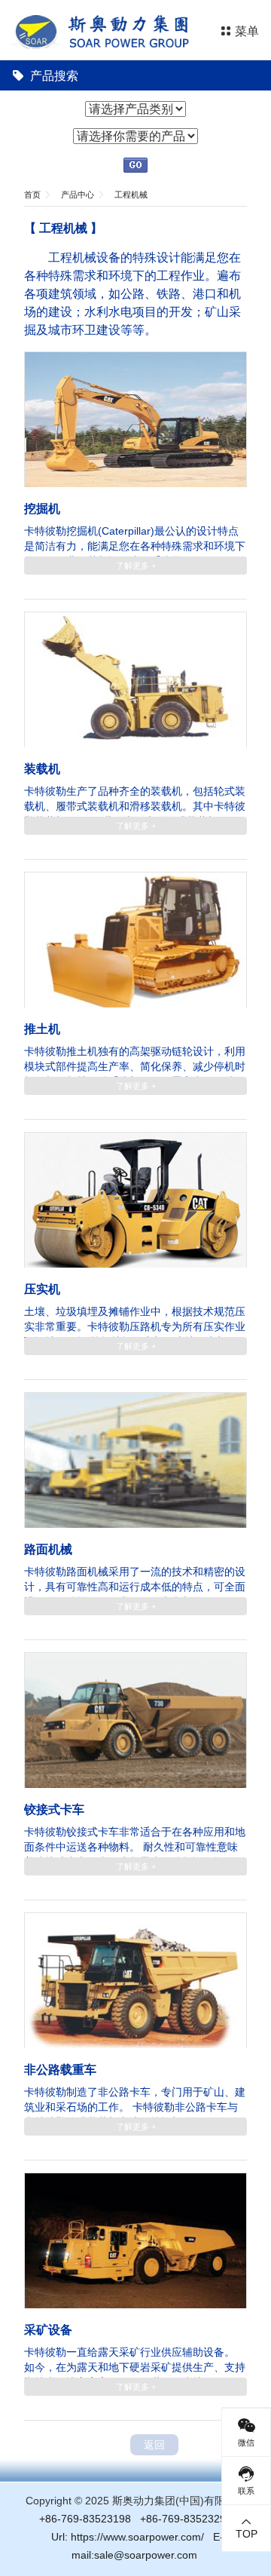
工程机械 (131, 195)
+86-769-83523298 (186, 2519)
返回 (154, 2445)
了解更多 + (136, 566)
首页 (32, 195)
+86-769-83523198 (85, 2519)
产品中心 (78, 195)
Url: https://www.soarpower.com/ (128, 2537)
